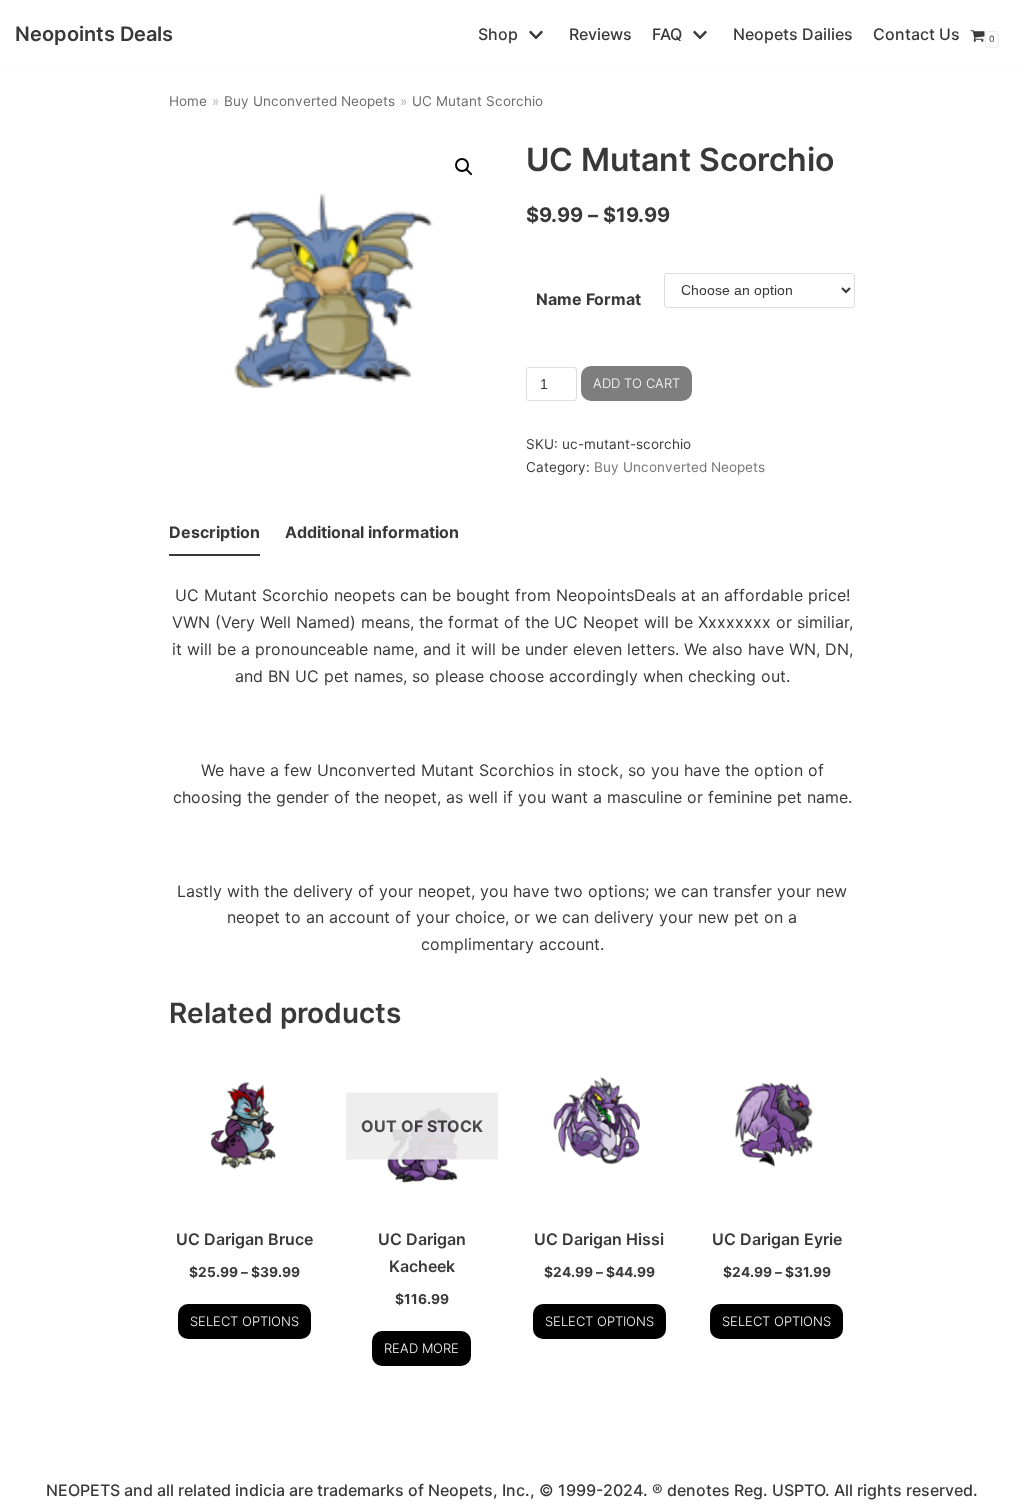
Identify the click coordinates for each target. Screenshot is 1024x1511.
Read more (421, 1348)
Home (188, 101)
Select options (244, 1321)
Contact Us (916, 34)
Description (214, 532)
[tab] (214, 533)
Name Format (588, 299)
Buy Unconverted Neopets (309, 101)
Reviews (600, 34)
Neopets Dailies (793, 34)
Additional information (372, 532)
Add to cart (636, 383)
